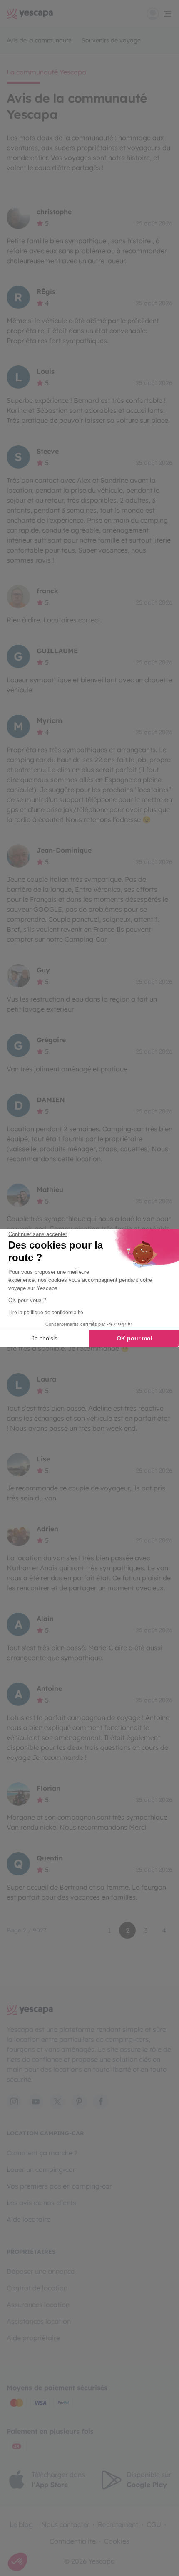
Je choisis (45, 1338)
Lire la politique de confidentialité (46, 1313)
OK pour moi (134, 1338)
